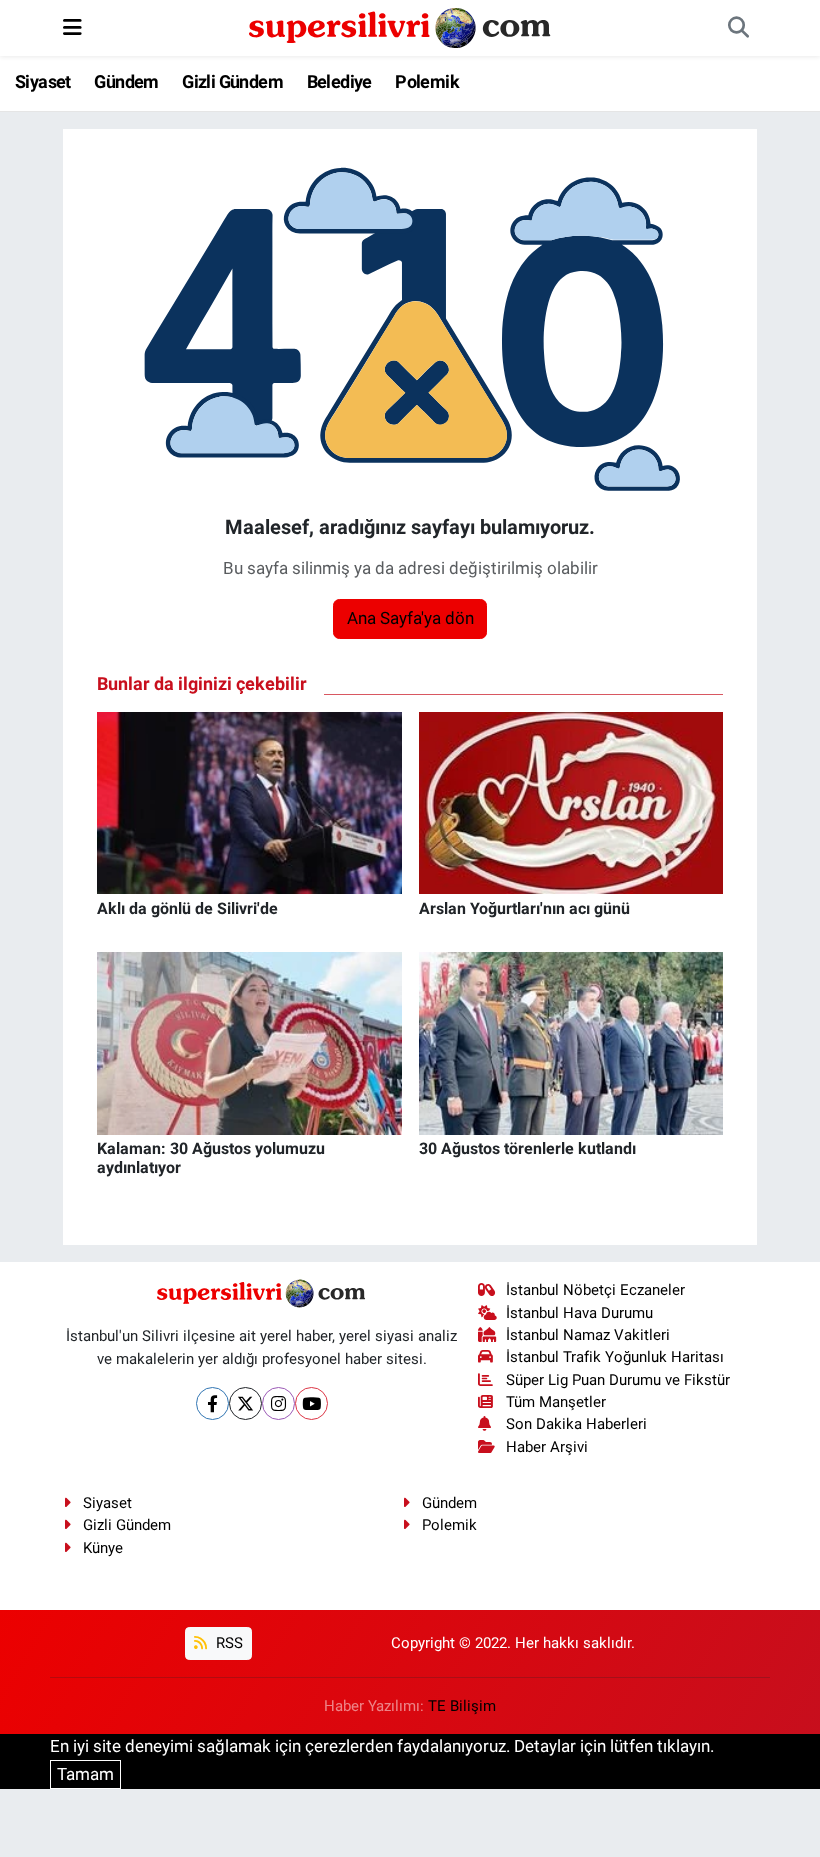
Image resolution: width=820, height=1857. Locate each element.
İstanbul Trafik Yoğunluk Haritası (615, 1357)
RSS (227, 1643)
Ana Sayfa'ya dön (410, 618)
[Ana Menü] (72, 27)
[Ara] (738, 28)
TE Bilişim (462, 1706)
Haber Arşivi (547, 1447)
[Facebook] (212, 1403)
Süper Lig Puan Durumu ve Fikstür (618, 1380)
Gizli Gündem (232, 81)
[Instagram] (278, 1403)
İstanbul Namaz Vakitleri (588, 1335)
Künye (103, 1548)
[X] (245, 1403)
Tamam (85, 1774)
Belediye (339, 81)
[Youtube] (311, 1403)
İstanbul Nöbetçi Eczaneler (595, 1290)
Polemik (427, 81)
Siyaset (43, 81)
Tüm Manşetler (556, 1402)
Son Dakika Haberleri (576, 1424)
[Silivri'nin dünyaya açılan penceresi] (401, 26)
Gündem (126, 81)
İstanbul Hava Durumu (579, 1313)
